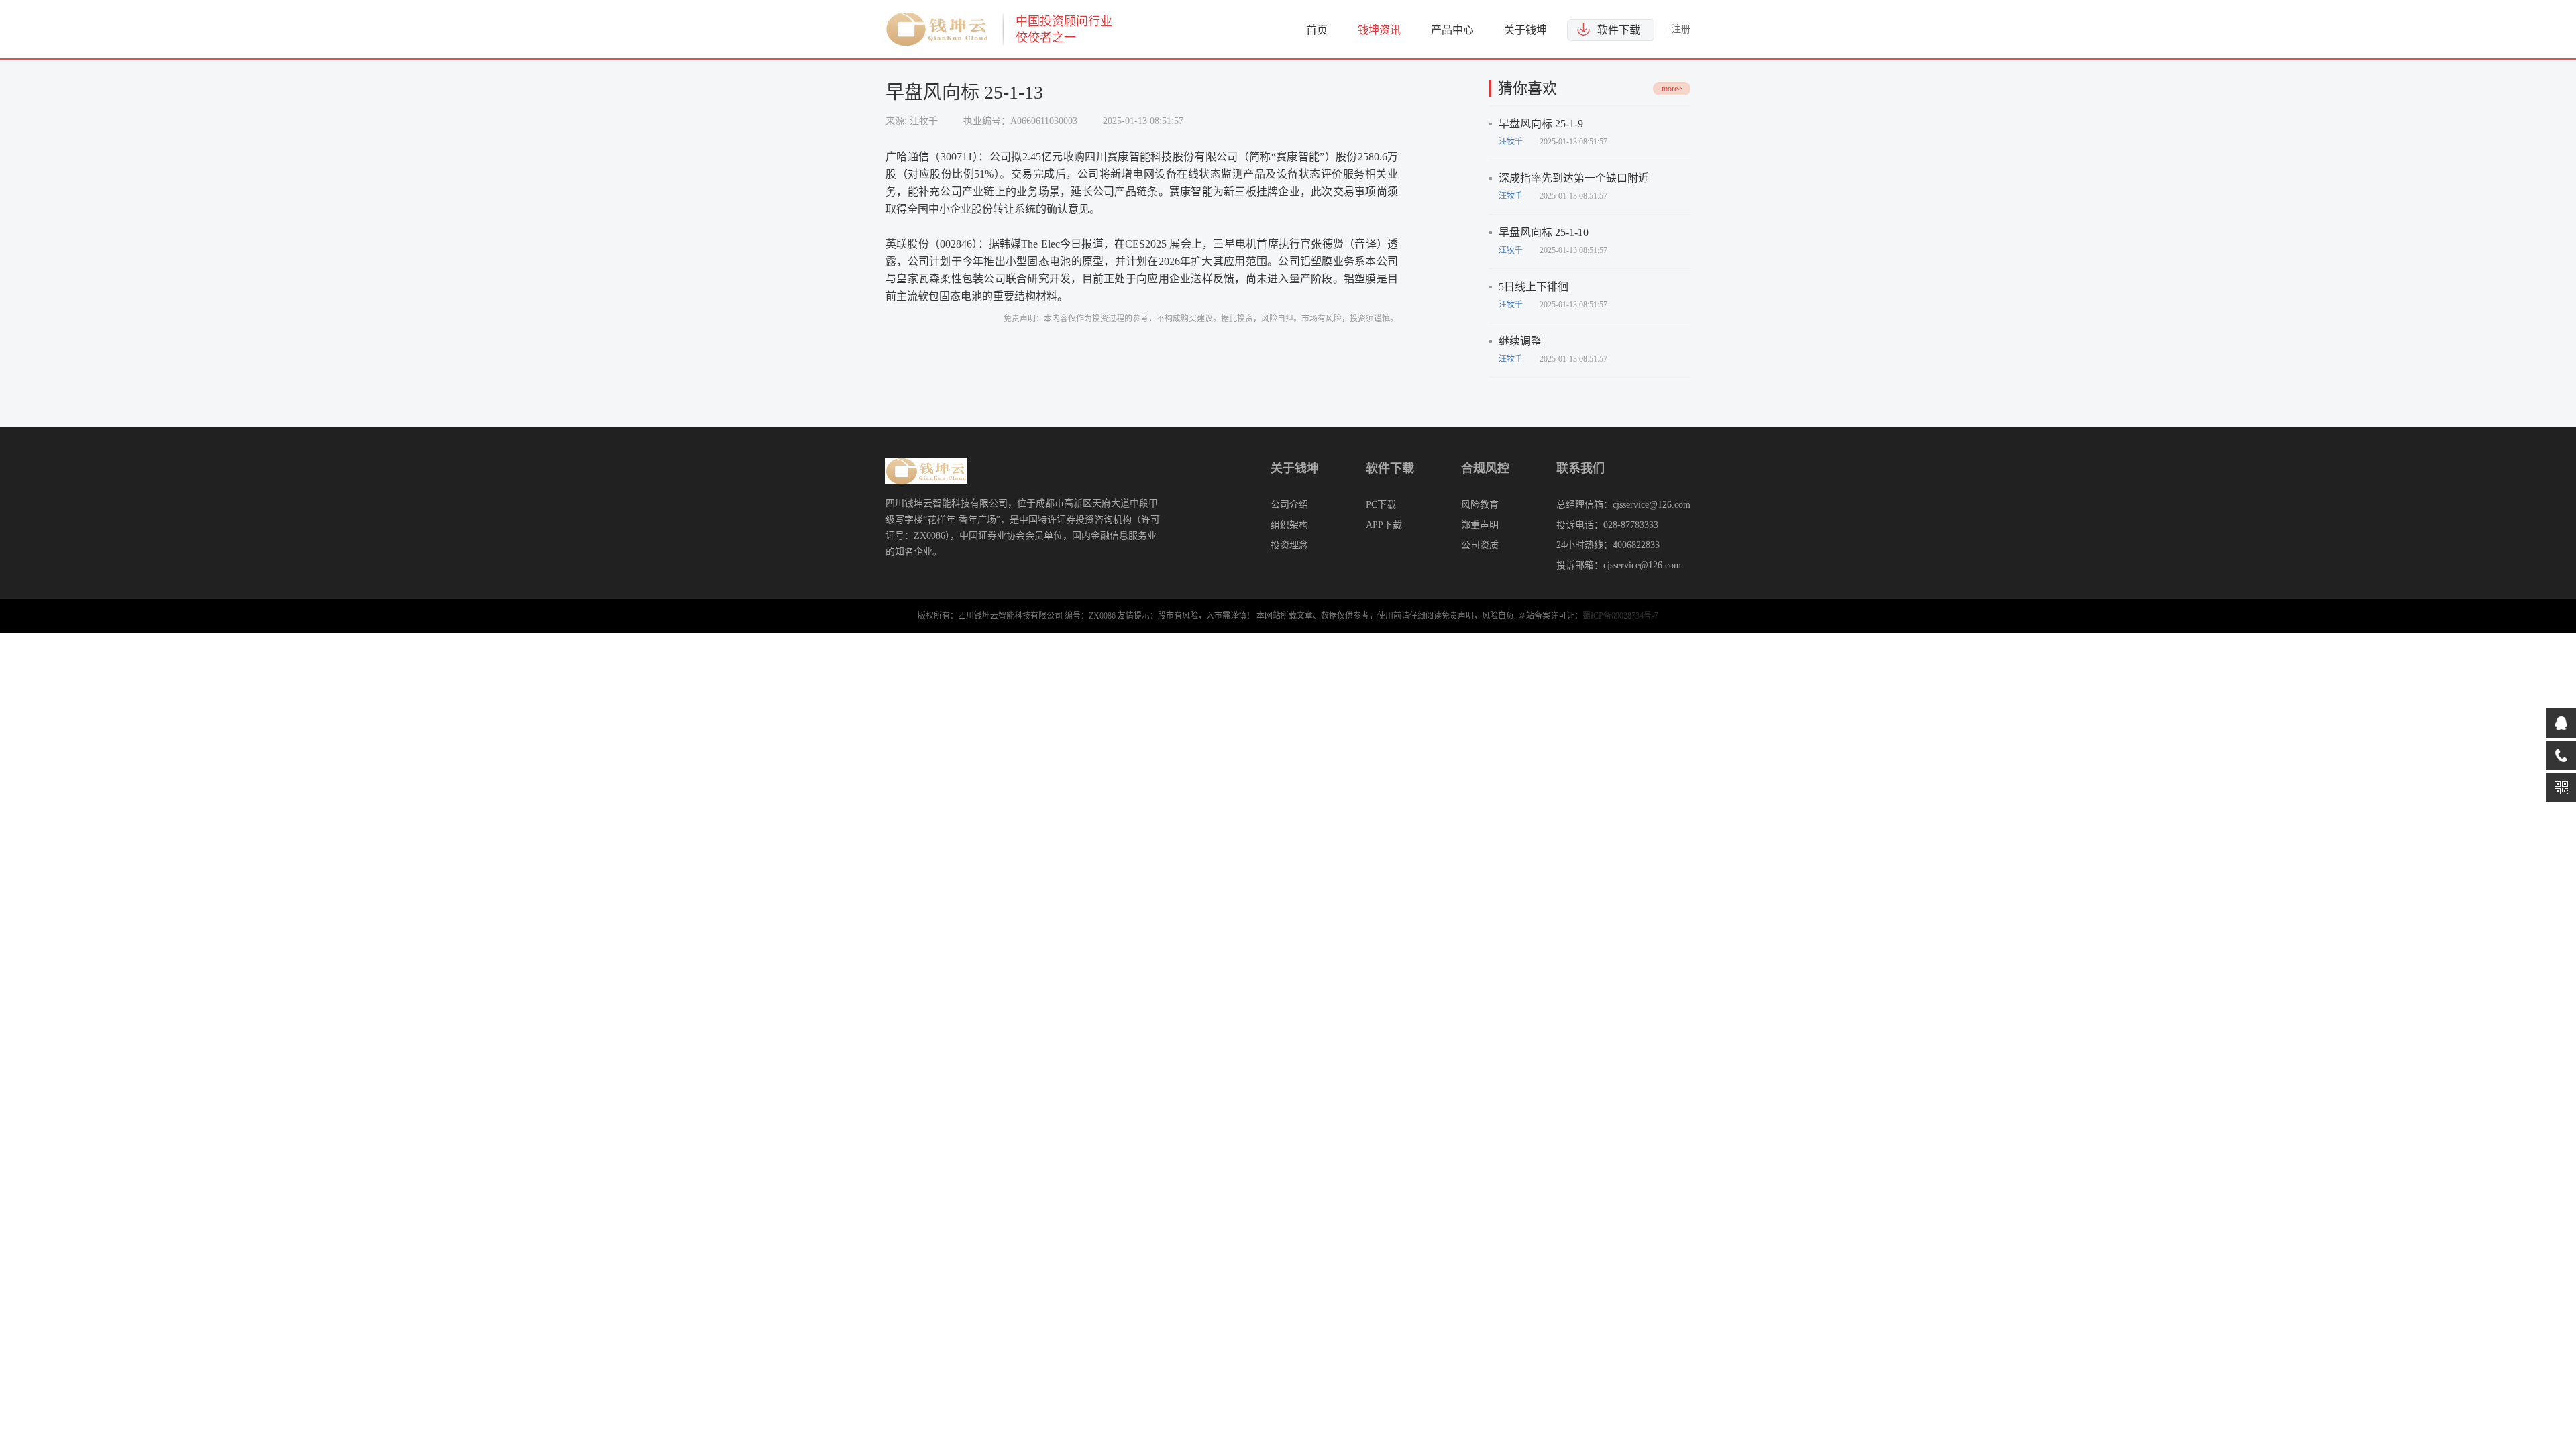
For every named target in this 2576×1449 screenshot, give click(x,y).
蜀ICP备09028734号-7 (1620, 616)
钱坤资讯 (1379, 30)
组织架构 (1289, 525)
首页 (1317, 30)
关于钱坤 (1525, 30)
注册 (1681, 29)
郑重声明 (1480, 525)
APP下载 (1384, 525)
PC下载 (1381, 505)
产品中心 (1452, 30)
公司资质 (1480, 545)
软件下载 (1619, 30)
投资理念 (1289, 545)
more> (1672, 89)
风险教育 (1480, 505)
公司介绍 (1289, 505)
